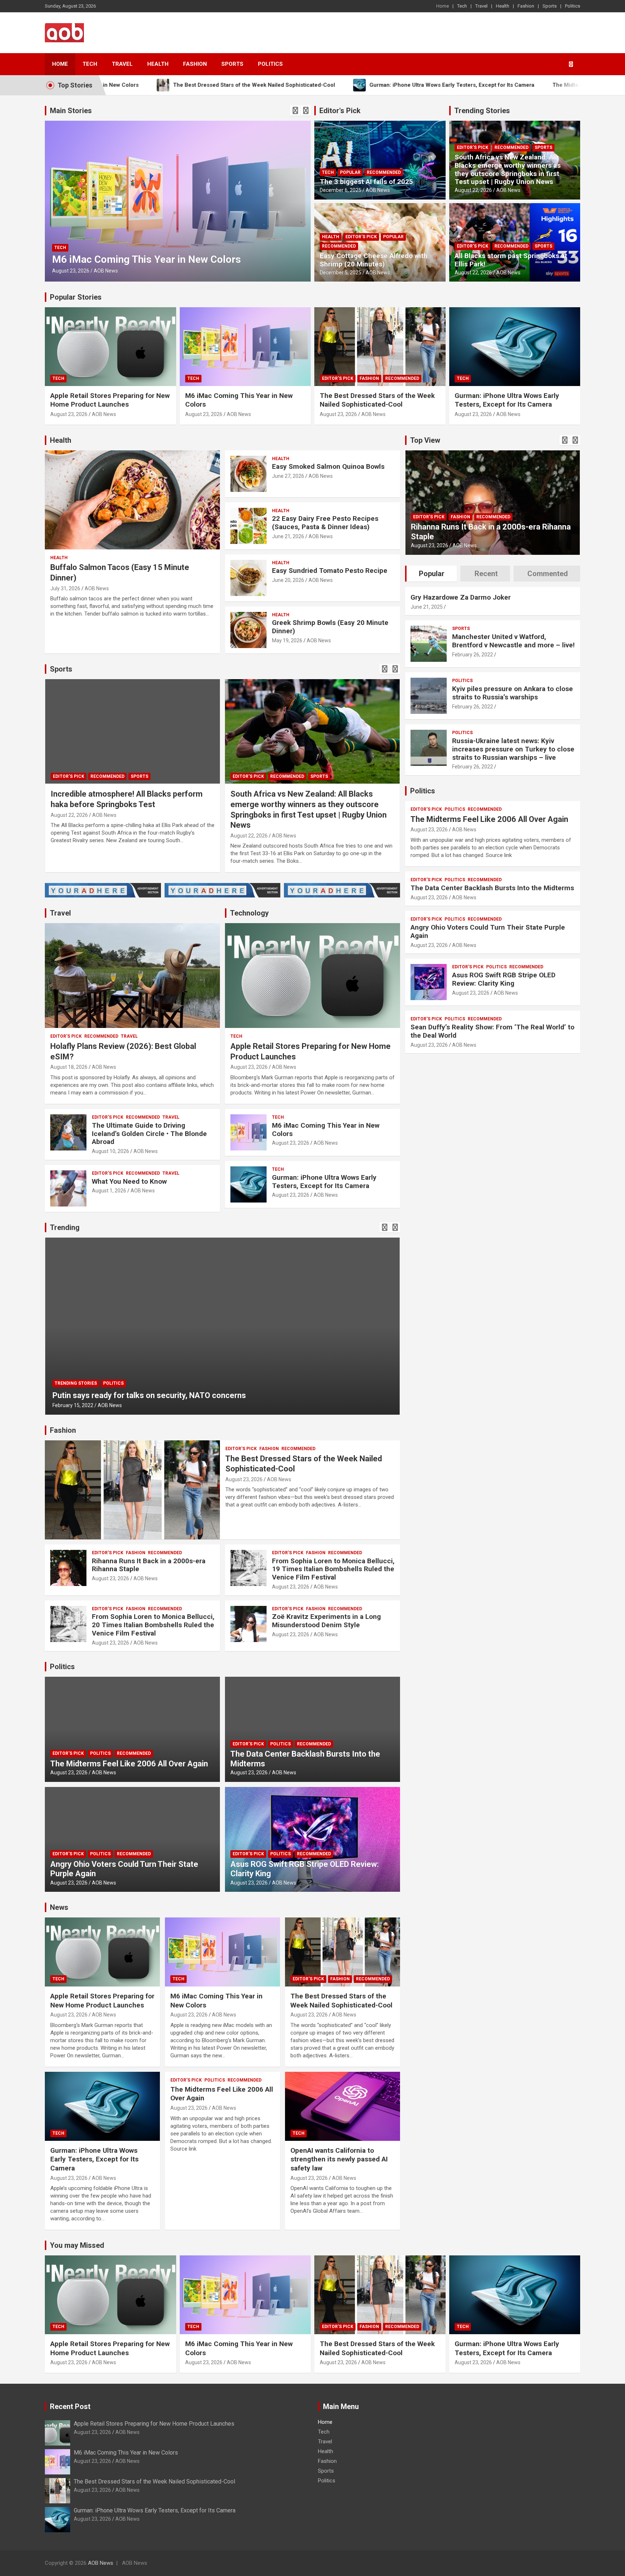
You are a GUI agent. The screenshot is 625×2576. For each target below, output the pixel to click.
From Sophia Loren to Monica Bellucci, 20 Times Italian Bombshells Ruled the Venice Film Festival (153, 1625)
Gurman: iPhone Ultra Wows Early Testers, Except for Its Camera (507, 400)
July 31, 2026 (65, 588)
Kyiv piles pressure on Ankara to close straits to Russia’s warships (513, 693)
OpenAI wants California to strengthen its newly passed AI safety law (339, 2159)
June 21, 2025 (427, 607)
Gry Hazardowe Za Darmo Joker (461, 597)
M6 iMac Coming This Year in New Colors (326, 1130)
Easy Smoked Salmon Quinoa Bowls (328, 466)
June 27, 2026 (288, 476)
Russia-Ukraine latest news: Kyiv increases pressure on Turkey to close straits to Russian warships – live (513, 749)
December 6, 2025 (341, 190)
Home (443, 6)
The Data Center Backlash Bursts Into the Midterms (492, 888)
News (59, 1907)
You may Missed (77, 2245)
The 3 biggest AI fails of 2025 (366, 182)
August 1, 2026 (109, 1191)
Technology (249, 913)
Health (503, 6)
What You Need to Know (129, 1181)
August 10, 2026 (110, 1151)
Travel (481, 6)
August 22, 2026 (473, 190)
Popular (350, 172)
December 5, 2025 (341, 273)
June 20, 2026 (288, 580)
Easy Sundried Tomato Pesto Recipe (330, 571)
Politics (573, 6)
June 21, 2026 (288, 536)
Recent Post (70, 2406)
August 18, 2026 (69, 1067)
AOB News (69, 271)
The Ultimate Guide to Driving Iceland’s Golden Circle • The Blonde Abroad (149, 1134)
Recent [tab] (486, 574)
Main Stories (71, 111)
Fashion (526, 6)
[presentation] (295, 111)
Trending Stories (482, 111)
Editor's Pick (340, 111)
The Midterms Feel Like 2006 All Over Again (129, 1764)
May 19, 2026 (287, 640)
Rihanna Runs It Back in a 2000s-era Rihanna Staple (149, 1565)
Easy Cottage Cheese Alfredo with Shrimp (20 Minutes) (374, 260)
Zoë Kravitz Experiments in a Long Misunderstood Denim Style (326, 1621)
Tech (462, 6)
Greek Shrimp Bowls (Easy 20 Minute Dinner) (330, 627)
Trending (65, 1227)
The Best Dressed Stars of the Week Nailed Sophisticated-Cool (377, 400)
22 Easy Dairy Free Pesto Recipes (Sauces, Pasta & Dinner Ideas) (325, 523)
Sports (550, 6)
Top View (425, 440)
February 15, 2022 (73, 1405)
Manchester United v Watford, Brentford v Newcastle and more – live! (513, 641)
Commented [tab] (548, 574)
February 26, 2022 (473, 655)
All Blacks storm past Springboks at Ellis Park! (511, 260)
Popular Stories (76, 297)
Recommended (98, 236)
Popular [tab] (432, 574)
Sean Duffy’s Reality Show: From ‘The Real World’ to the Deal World (492, 1031)
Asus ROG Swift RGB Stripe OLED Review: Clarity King (504, 979)
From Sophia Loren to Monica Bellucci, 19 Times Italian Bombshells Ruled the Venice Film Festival (333, 1569)
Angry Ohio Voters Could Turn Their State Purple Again (488, 931)
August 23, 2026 (300, 271)
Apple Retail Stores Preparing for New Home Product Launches (110, 400)
